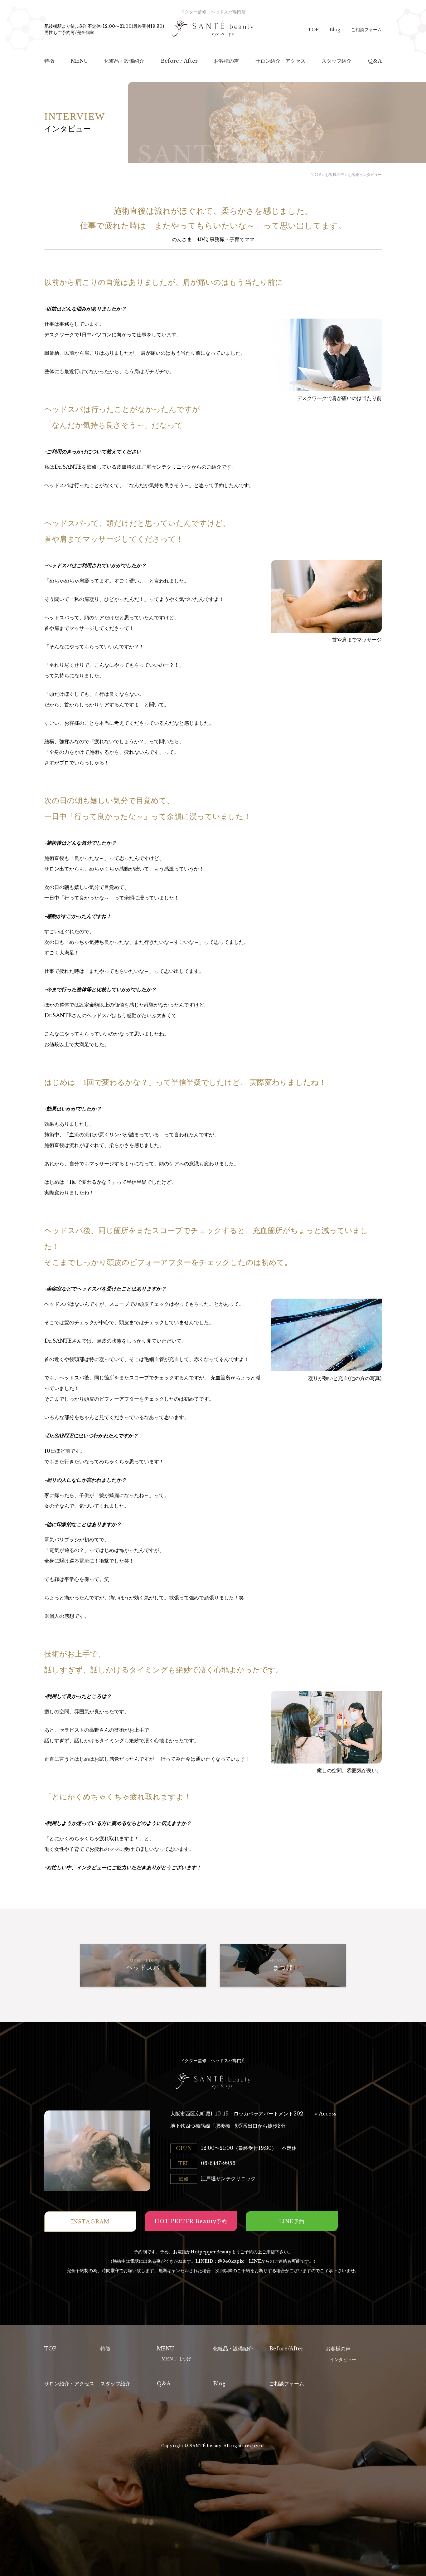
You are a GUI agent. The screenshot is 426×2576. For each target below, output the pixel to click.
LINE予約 (292, 2221)
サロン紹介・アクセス (69, 2383)
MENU (165, 2349)
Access (328, 2114)
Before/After (286, 2349)
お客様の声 (338, 2349)
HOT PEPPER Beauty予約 (191, 2221)
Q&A (164, 2383)
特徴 (105, 2349)
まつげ (283, 1965)
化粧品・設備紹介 (233, 2349)
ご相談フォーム (366, 30)
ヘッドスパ (143, 1965)
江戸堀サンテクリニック (228, 2178)
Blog (335, 30)
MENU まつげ (176, 2359)
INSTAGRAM (90, 2222)
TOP (313, 30)
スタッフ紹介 (115, 2383)
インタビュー (343, 2359)
